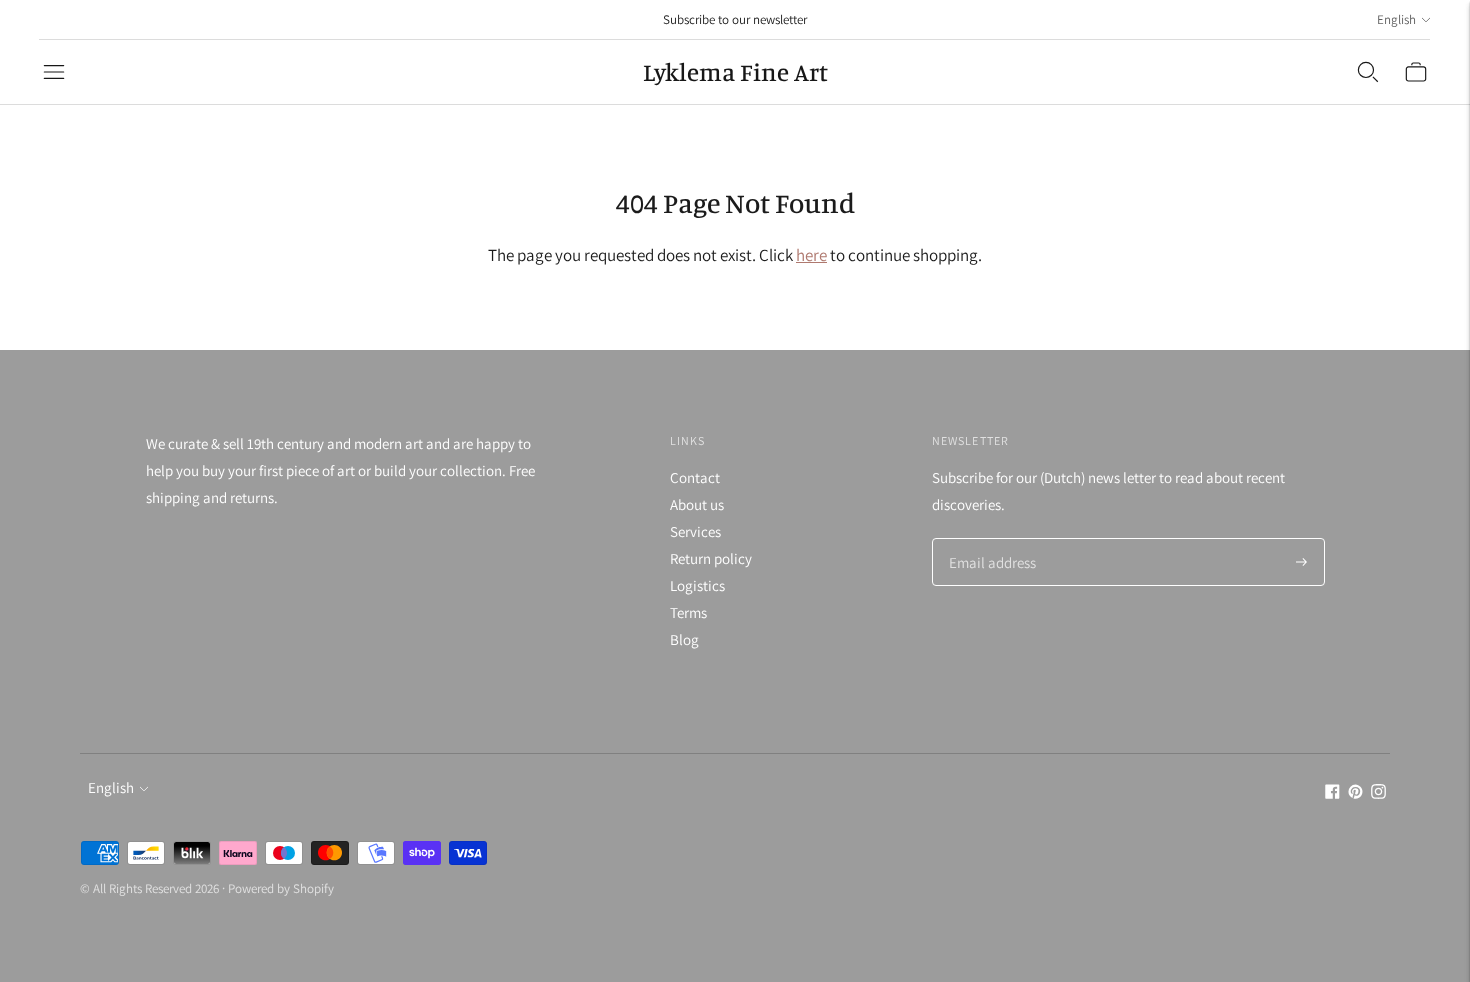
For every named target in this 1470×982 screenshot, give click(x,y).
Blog (684, 639)
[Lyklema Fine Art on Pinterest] (1355, 793)
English (1396, 19)
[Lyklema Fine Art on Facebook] (1332, 793)
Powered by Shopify (281, 888)
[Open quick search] (1368, 72)
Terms (688, 612)
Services (695, 531)
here (811, 255)
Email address (989, 539)
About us (697, 504)
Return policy (711, 558)
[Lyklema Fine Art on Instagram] (1378, 793)
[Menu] (54, 72)
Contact (695, 477)
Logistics (697, 585)
